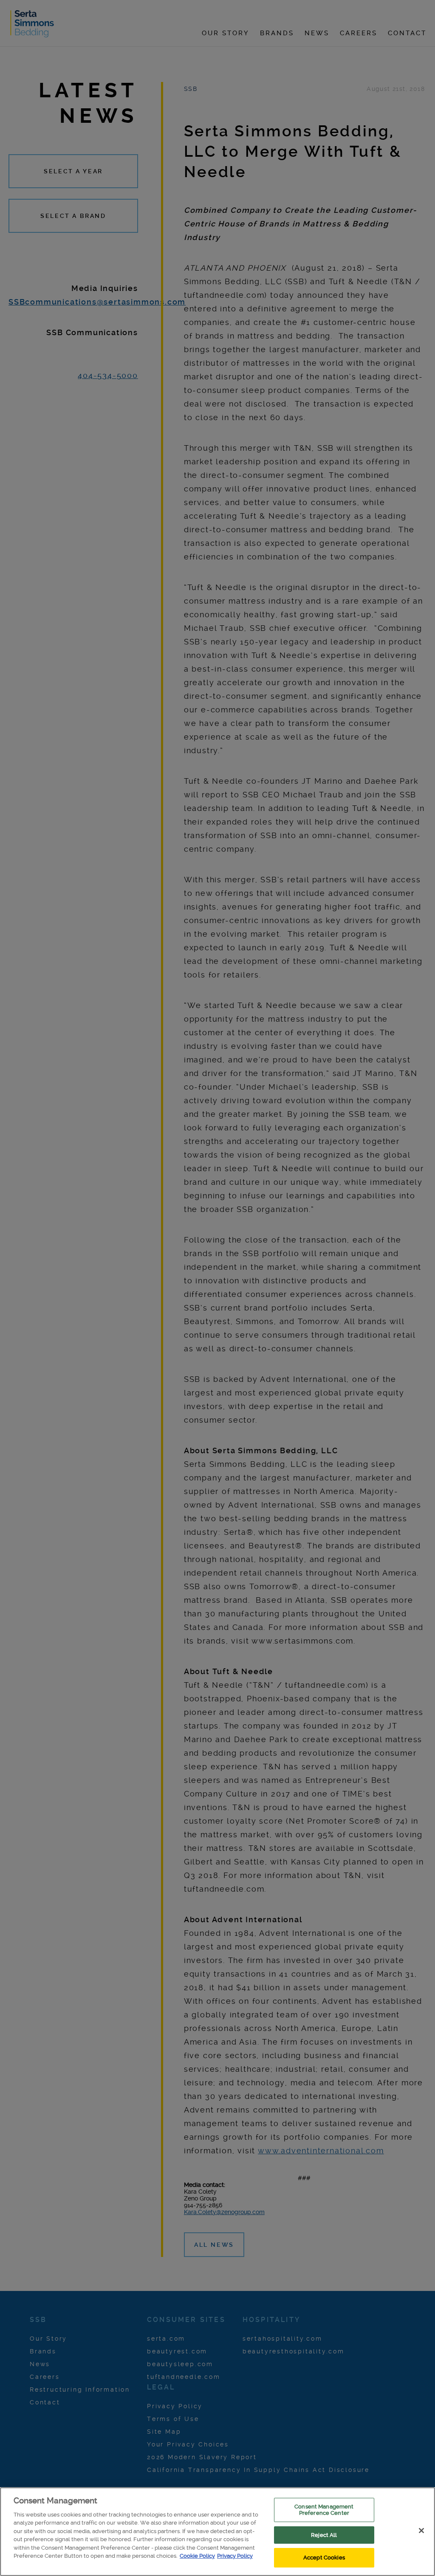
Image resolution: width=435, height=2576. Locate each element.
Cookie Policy (197, 2556)
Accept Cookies (324, 2558)
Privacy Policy (235, 2556)
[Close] (421, 2531)
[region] (217, 2532)
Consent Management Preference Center (324, 2510)
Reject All (324, 2535)
